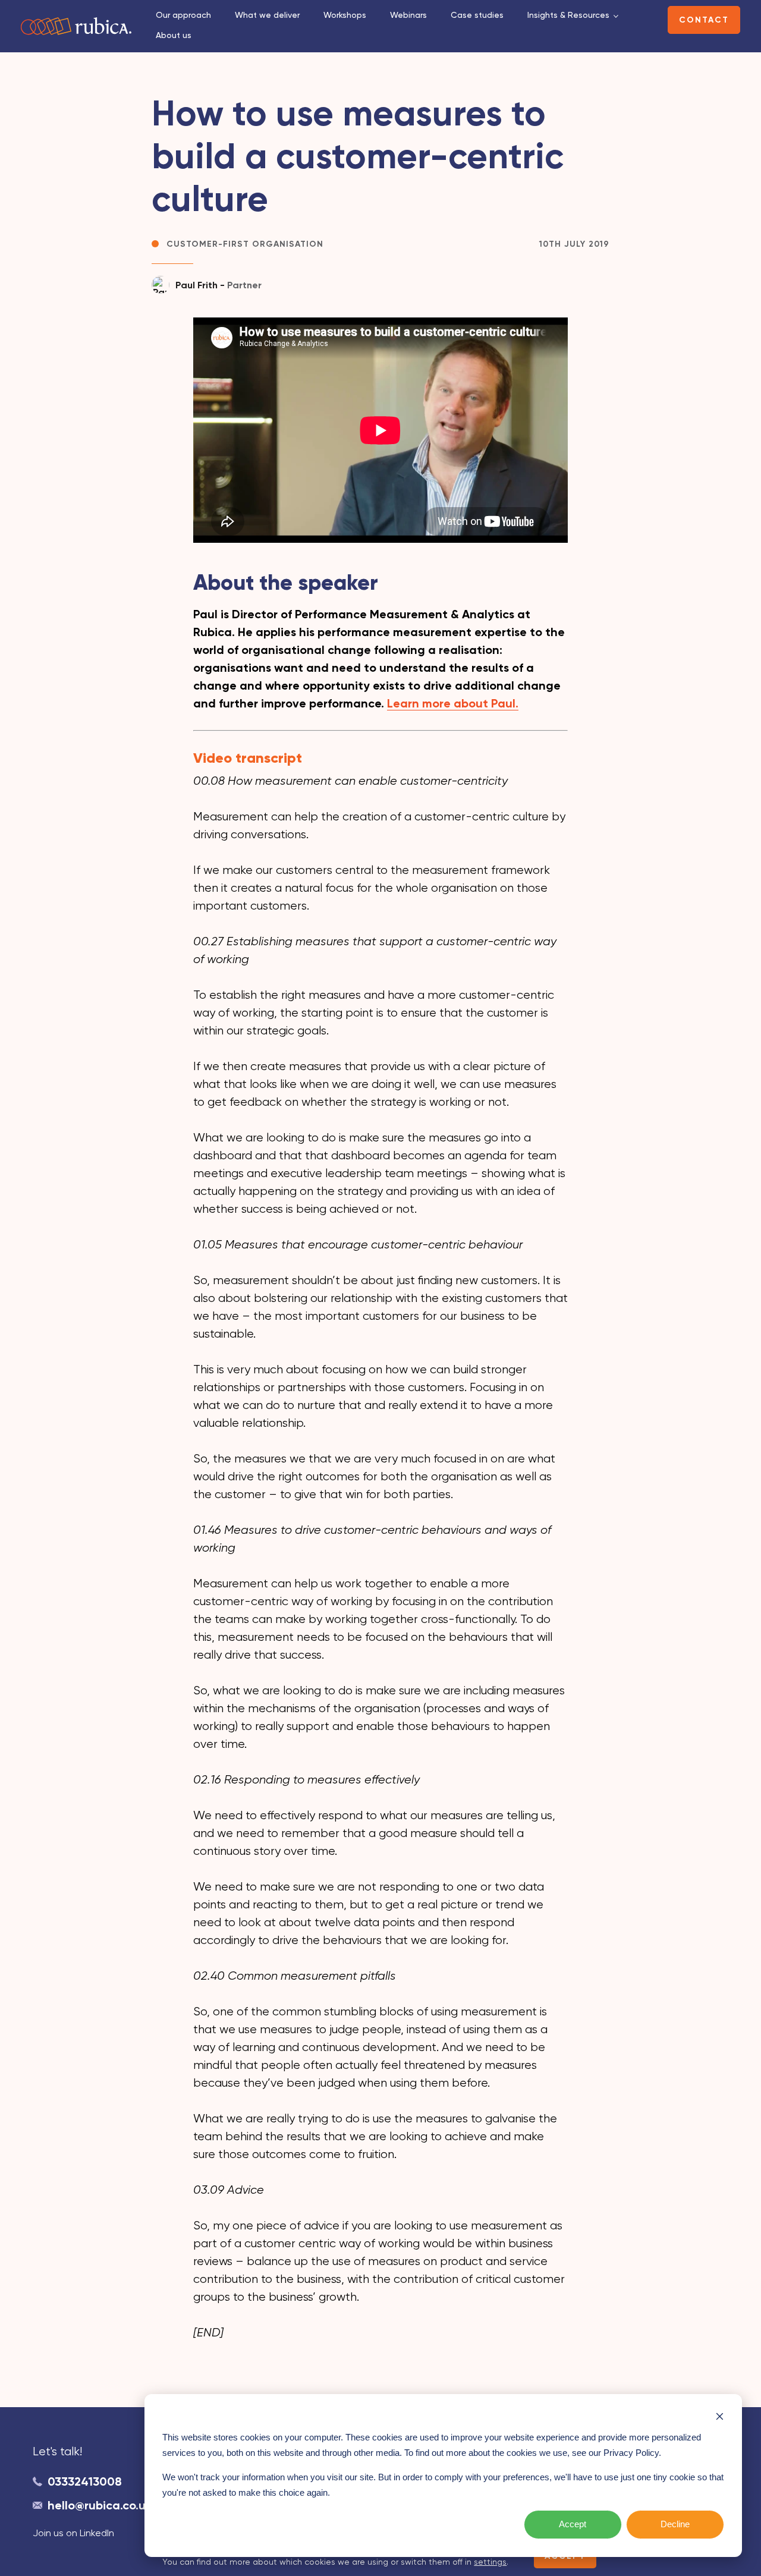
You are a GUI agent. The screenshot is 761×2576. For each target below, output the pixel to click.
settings (490, 2562)
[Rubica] (76, 26)
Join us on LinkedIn (73, 2533)
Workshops (345, 15)
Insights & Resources (568, 15)
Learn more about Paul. (453, 703)
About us (174, 35)
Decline (675, 2524)
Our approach (183, 15)
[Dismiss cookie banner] (720, 2416)
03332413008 (85, 2481)
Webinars (408, 15)
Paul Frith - (218, 285)
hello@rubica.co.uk (100, 2505)
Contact (704, 20)
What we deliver (267, 15)
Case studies (477, 15)
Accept (573, 2524)
